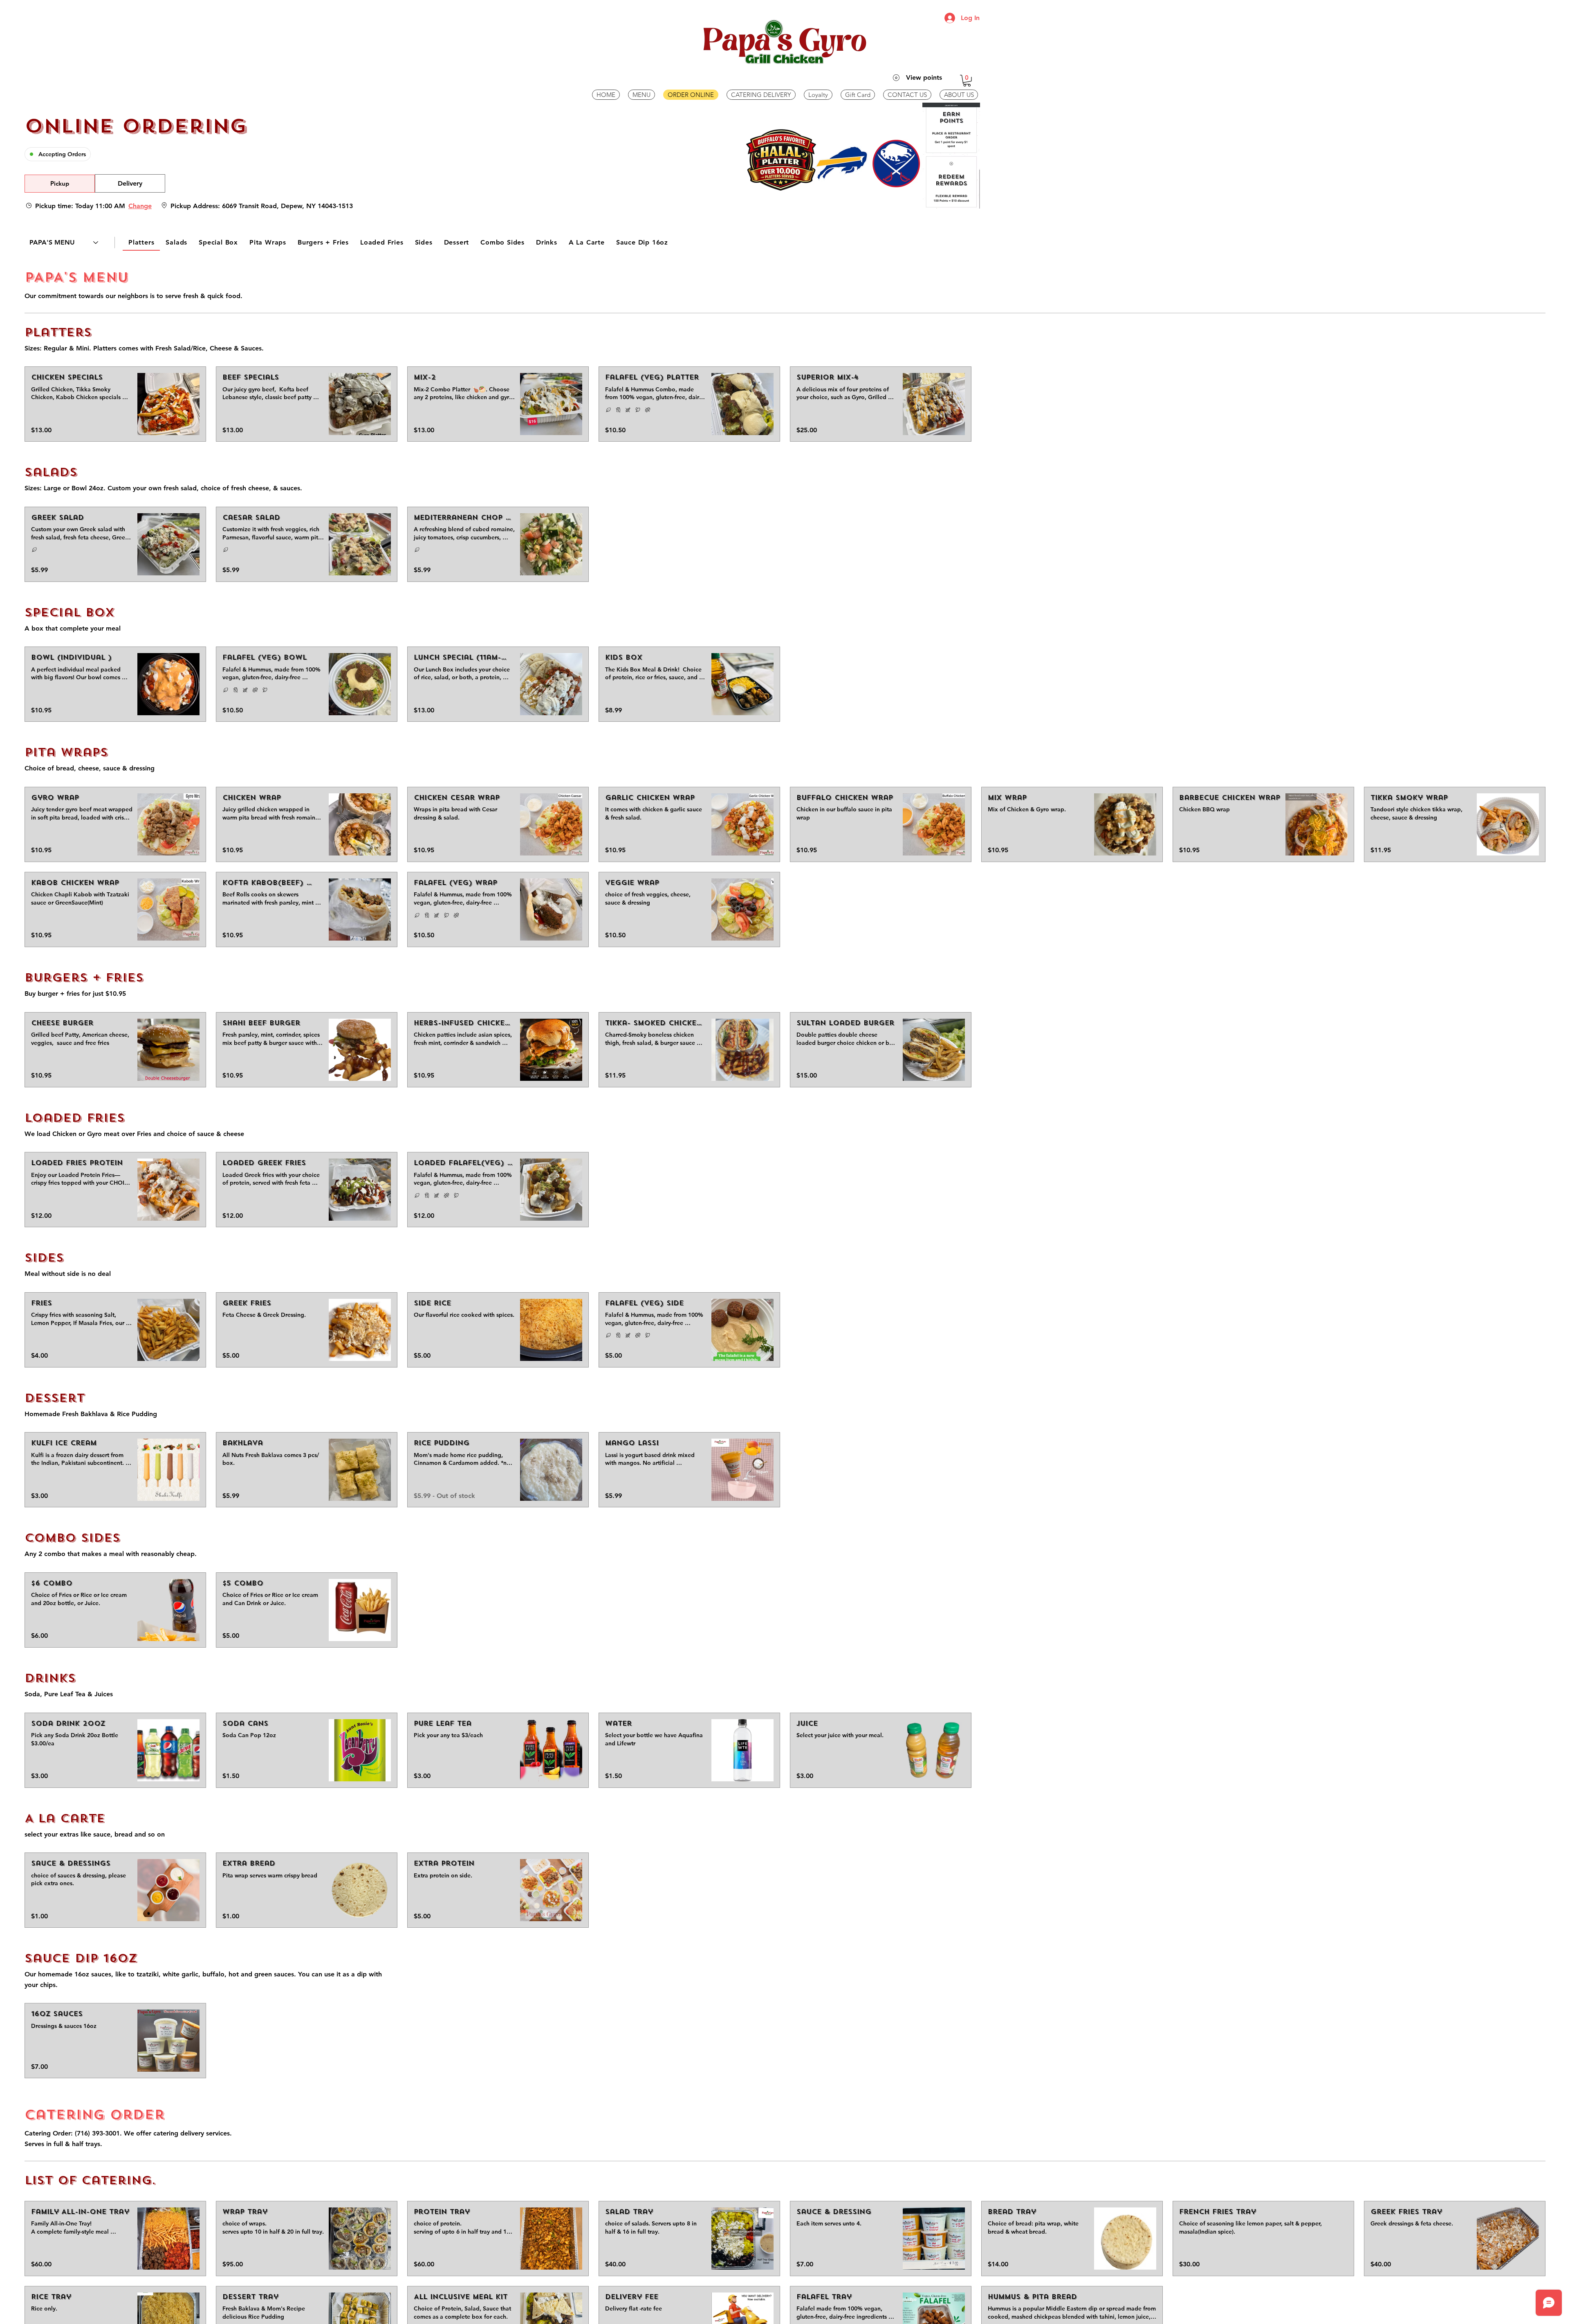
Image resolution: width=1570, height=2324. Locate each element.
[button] (967, 81)
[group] (130, 184)
